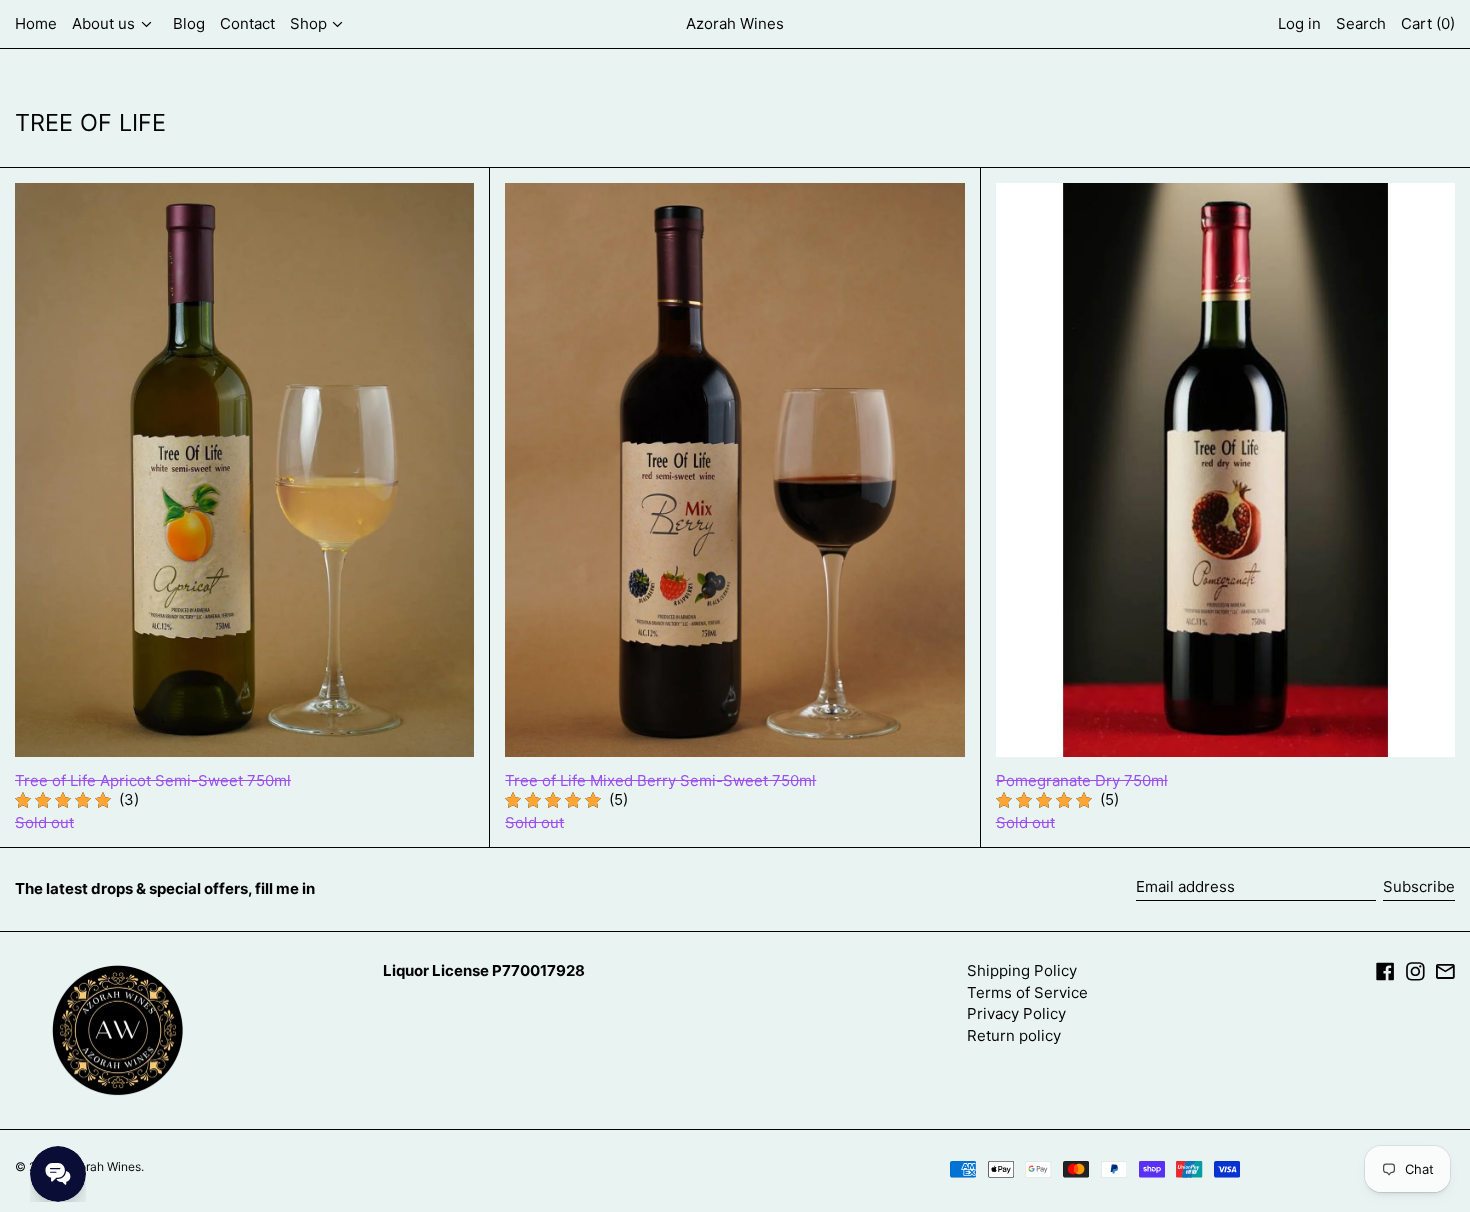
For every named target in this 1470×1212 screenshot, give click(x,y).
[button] (1361, 24)
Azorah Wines (735, 23)
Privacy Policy (1016, 1013)
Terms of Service (1027, 992)
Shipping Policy (1022, 970)
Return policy (1014, 1035)
